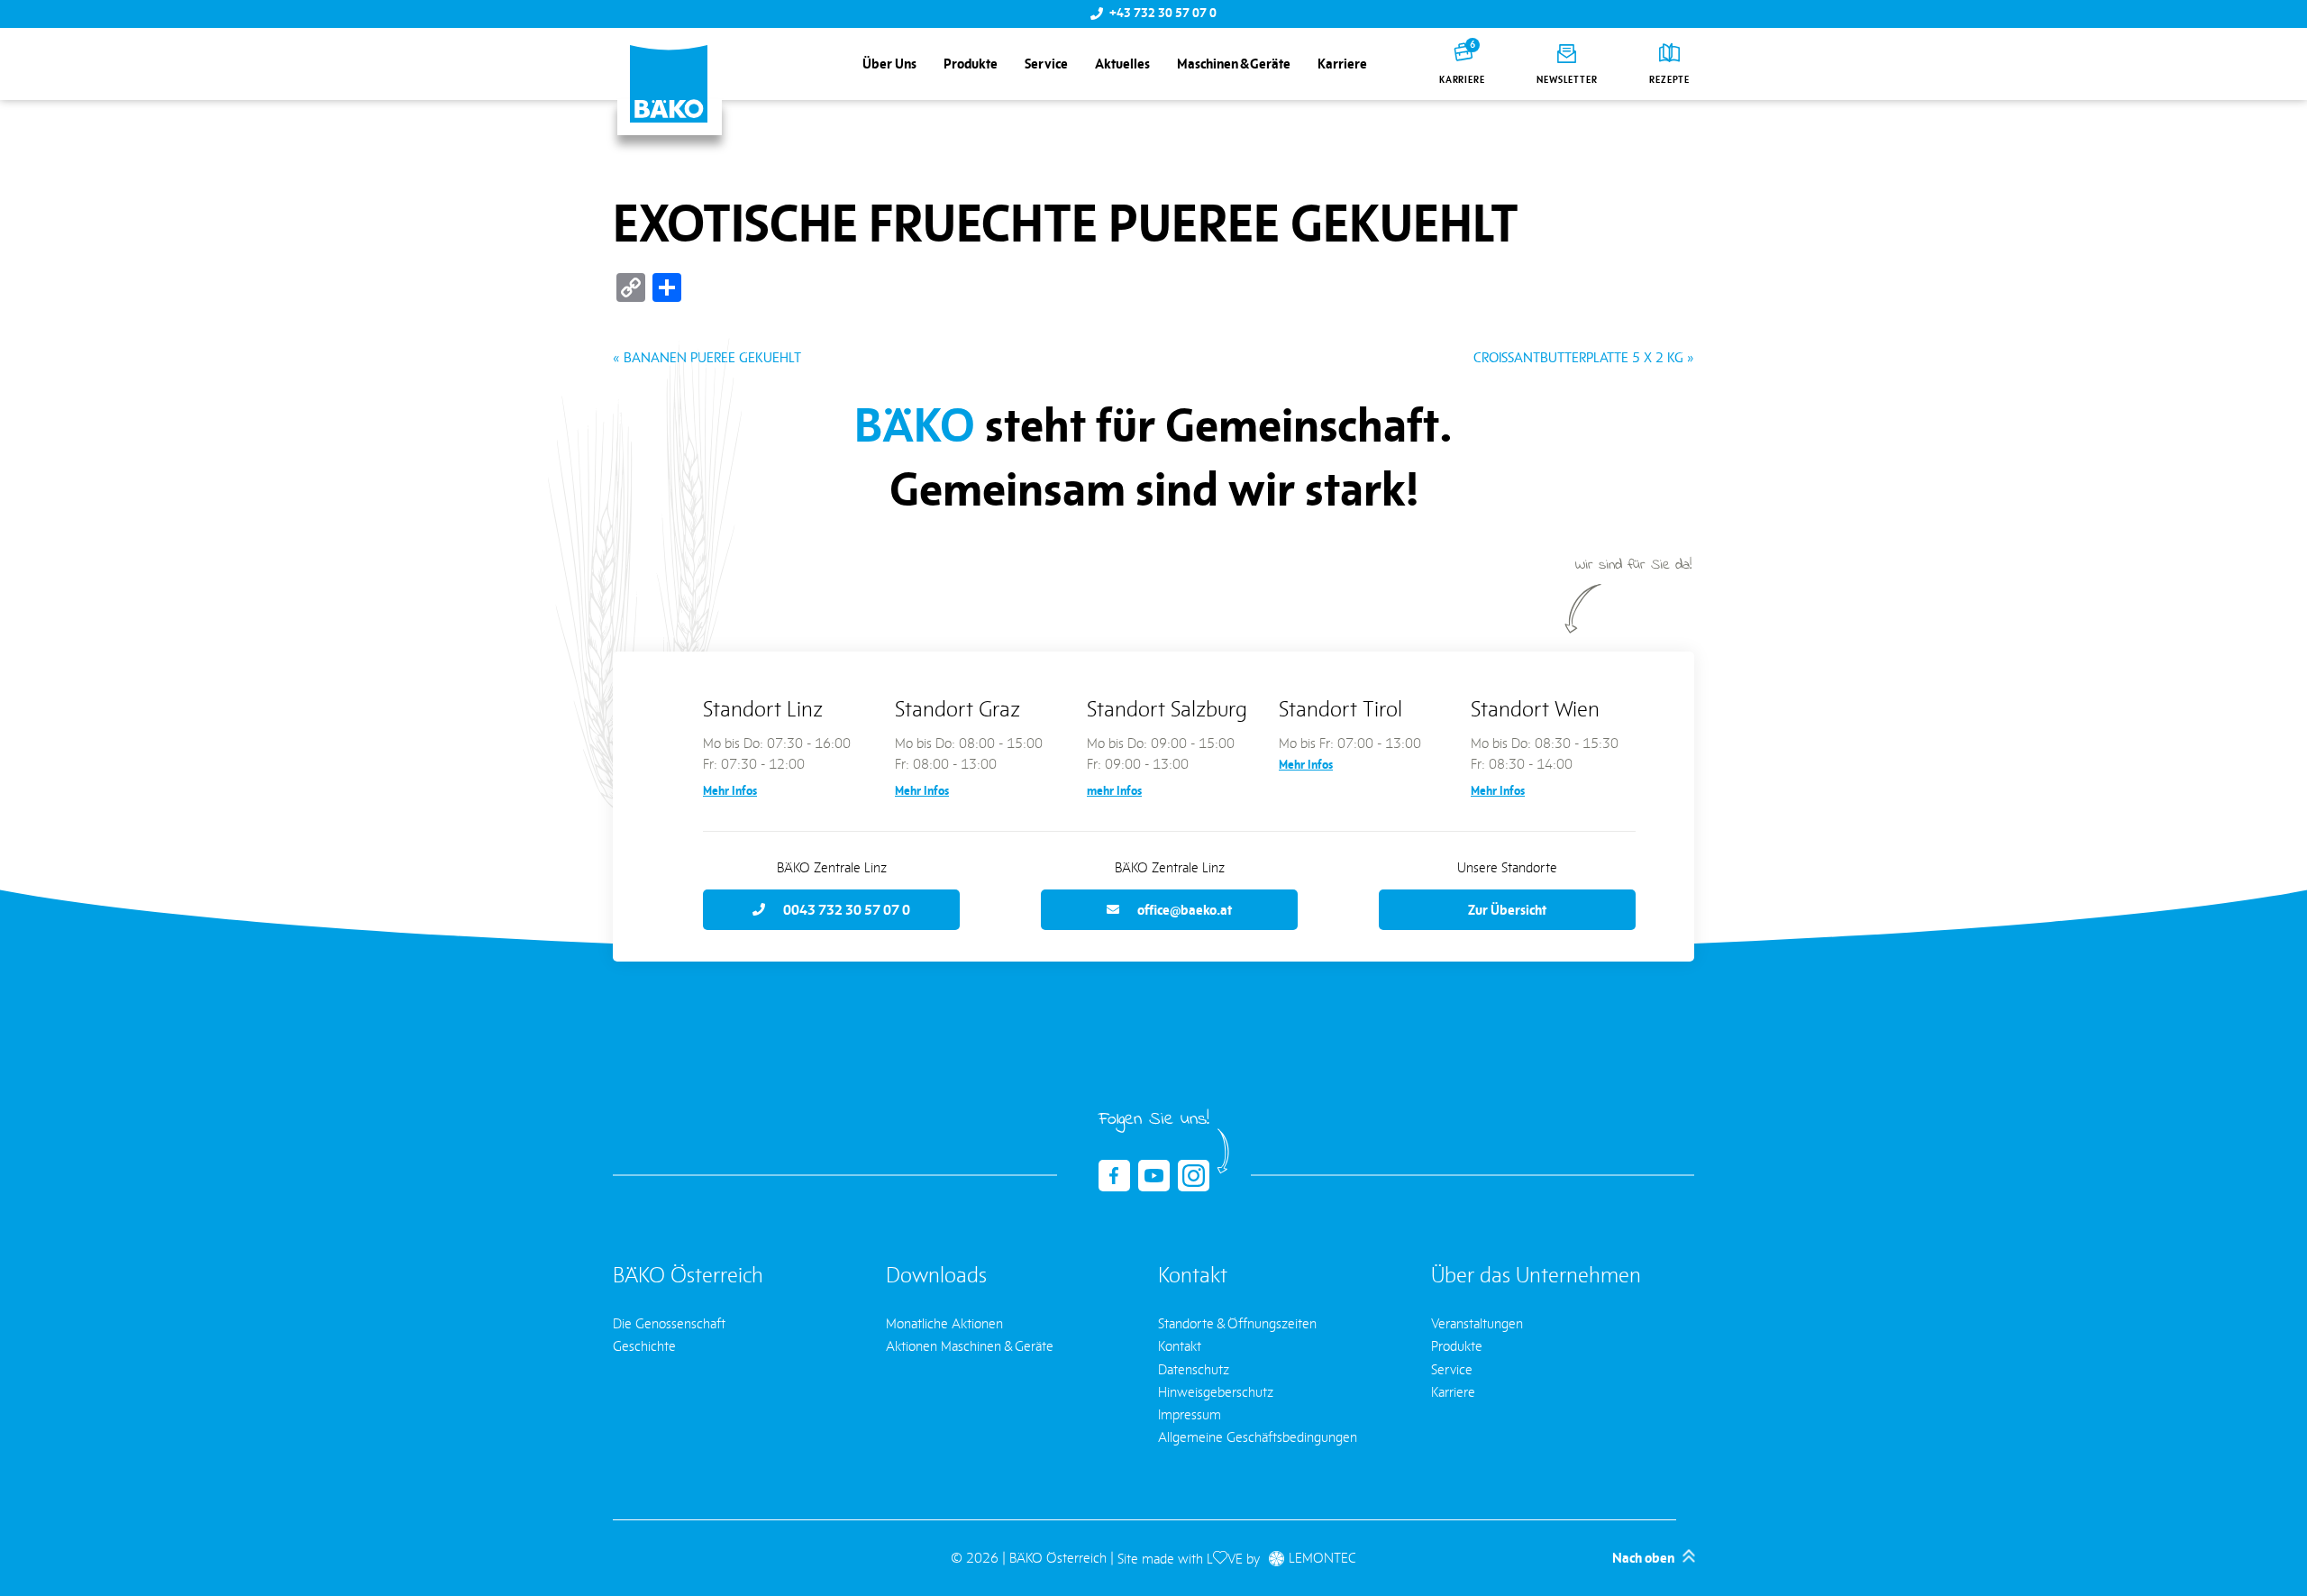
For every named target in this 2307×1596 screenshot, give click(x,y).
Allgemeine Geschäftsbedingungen (1258, 1437)
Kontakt (1180, 1346)
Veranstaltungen (1477, 1323)
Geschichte (644, 1346)
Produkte (971, 64)
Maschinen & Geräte (1234, 64)
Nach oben (1643, 1558)
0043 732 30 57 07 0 (847, 910)
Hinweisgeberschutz (1216, 1392)
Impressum (1190, 1414)
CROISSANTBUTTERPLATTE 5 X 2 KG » (1584, 357)
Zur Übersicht (1507, 910)
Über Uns (889, 64)
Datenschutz (1194, 1369)
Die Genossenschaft (669, 1323)
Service (1046, 64)
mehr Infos (1114, 791)
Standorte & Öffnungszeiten (1237, 1323)
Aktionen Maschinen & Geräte (970, 1346)
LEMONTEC (1322, 1559)
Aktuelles (1122, 64)
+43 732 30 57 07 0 (1163, 14)
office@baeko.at (1185, 910)
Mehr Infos (730, 791)
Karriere (1342, 64)
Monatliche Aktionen (944, 1323)
